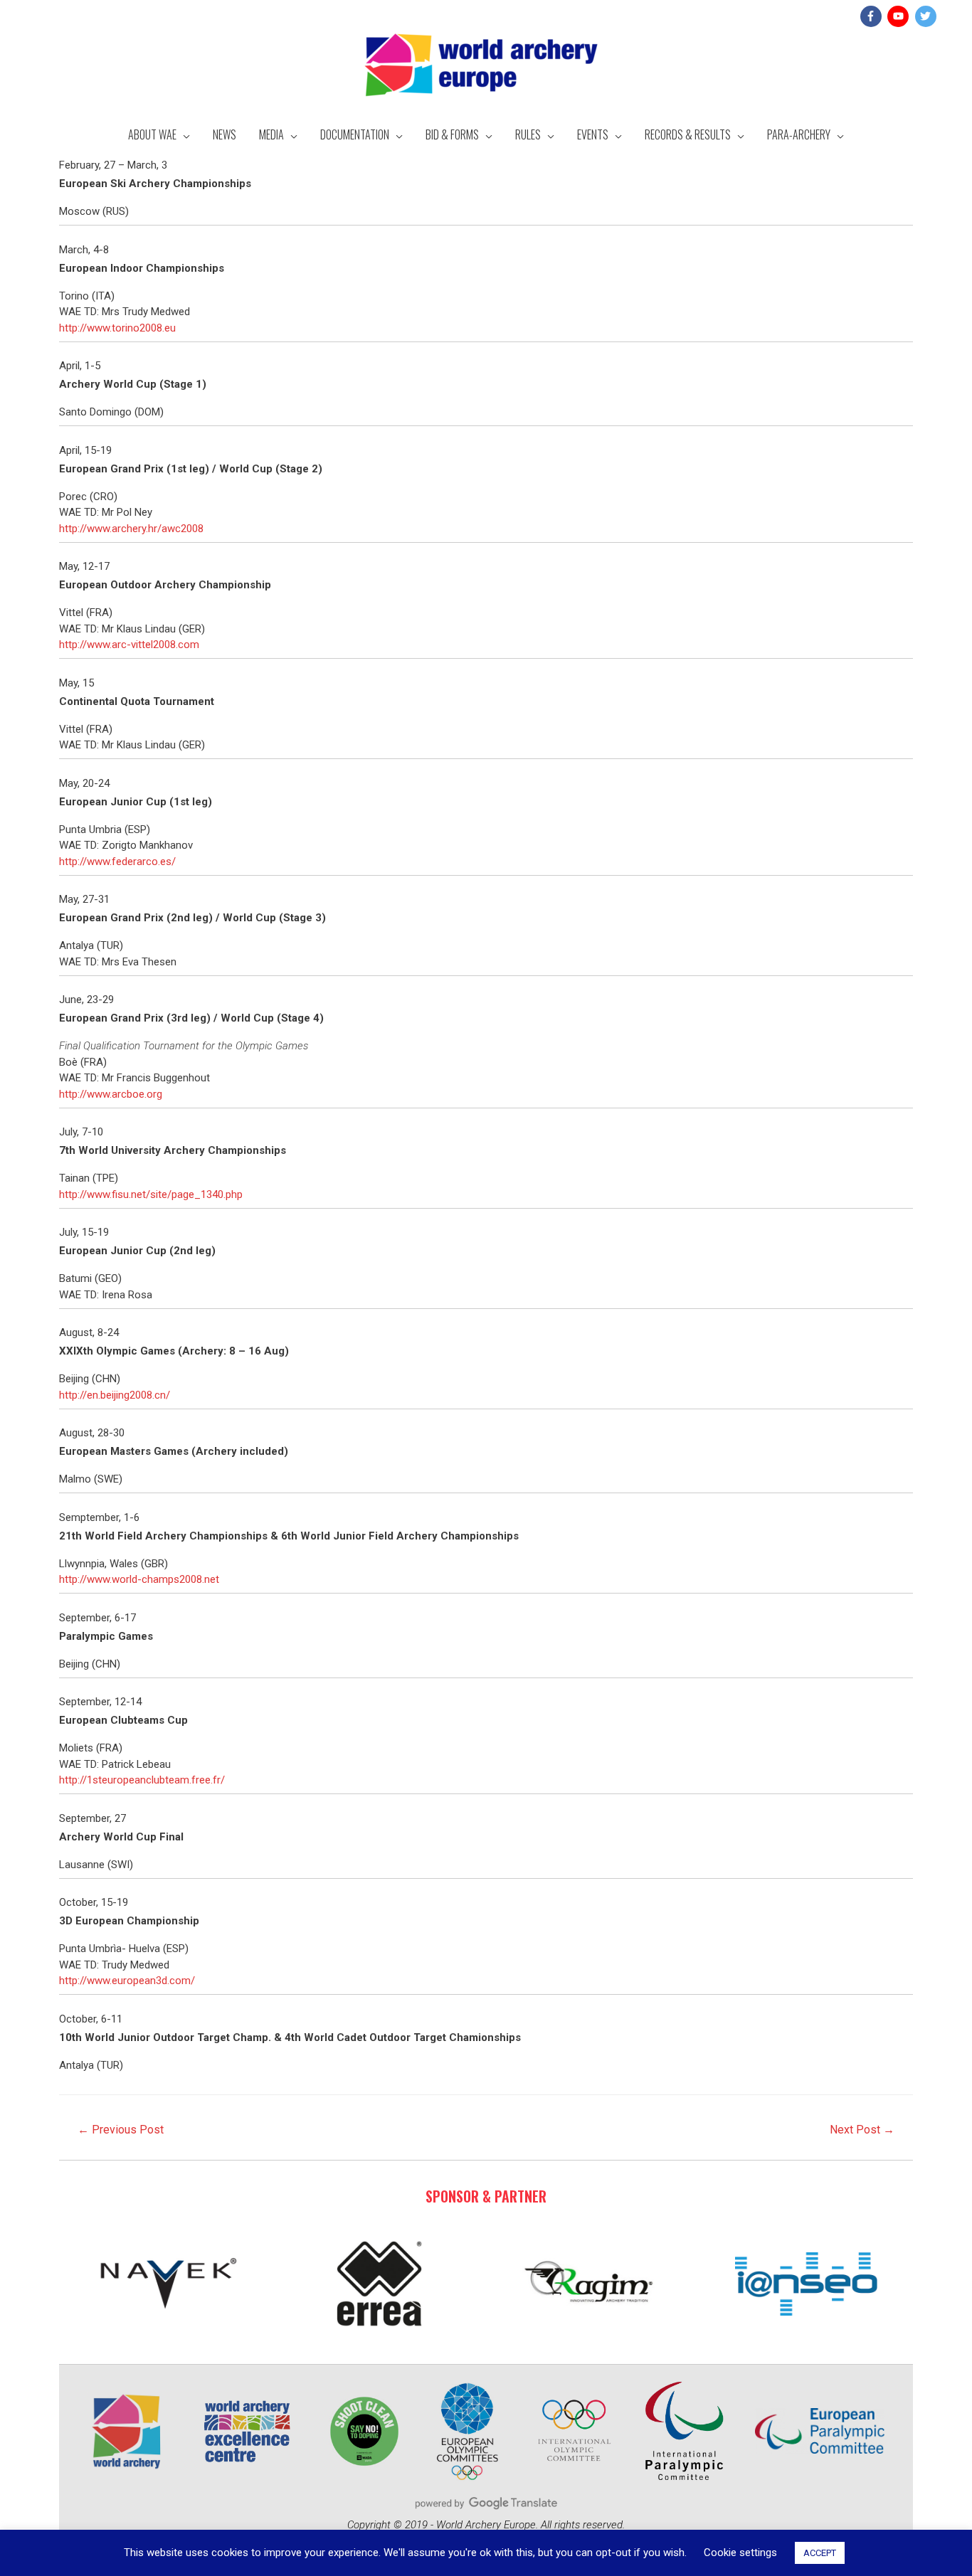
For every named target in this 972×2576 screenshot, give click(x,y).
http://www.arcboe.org (111, 1094)
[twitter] (928, 16)
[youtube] (900, 16)
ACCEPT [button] (820, 2553)
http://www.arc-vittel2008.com (129, 645)
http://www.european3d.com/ (127, 1981)
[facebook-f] (873, 16)
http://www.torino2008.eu (117, 328)
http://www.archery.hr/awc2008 (131, 529)
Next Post (862, 2130)
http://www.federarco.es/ (117, 862)
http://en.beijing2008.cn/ (115, 1395)
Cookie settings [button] (740, 2553)
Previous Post (121, 2130)
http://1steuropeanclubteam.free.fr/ (142, 1780)
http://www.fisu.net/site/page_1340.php (151, 1194)
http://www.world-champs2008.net (139, 1579)
